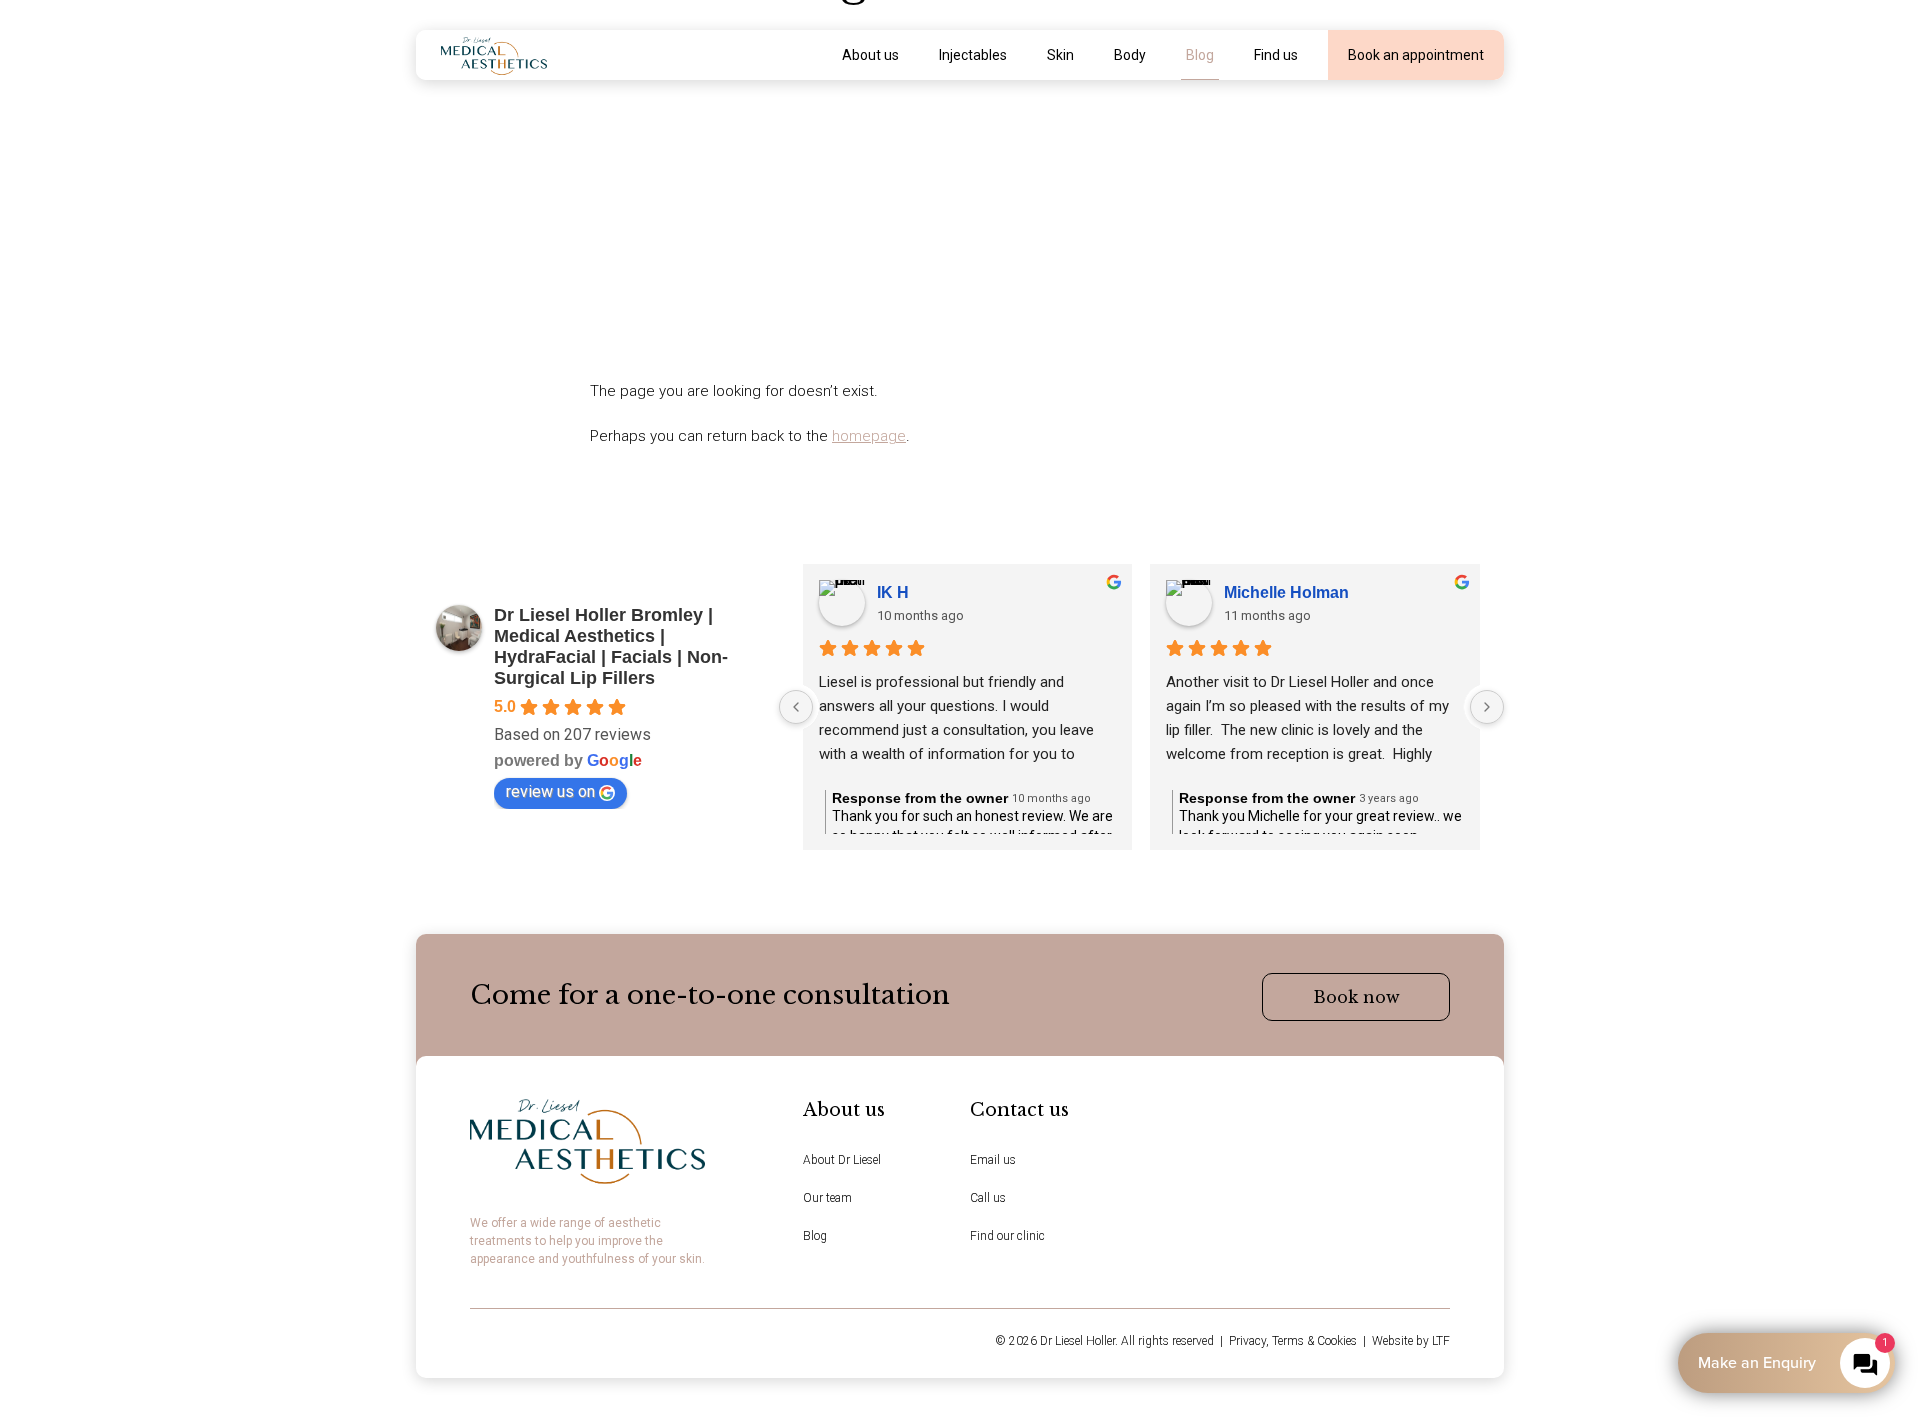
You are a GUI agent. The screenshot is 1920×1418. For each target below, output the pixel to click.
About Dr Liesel (842, 1160)
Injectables (973, 55)
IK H (893, 592)
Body (1130, 55)
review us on (550, 791)
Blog (1200, 55)
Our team (827, 1198)
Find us (1276, 55)
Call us (988, 1198)
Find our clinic (1007, 1236)
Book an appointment (1416, 55)
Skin (1060, 55)
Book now (1356, 997)
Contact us (1019, 1110)
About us (870, 55)
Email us (993, 1160)
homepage (869, 436)
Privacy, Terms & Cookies (1293, 1341)
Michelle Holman (1286, 592)
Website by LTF (1411, 1341)
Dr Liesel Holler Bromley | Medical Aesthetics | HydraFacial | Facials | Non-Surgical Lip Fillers (611, 646)
